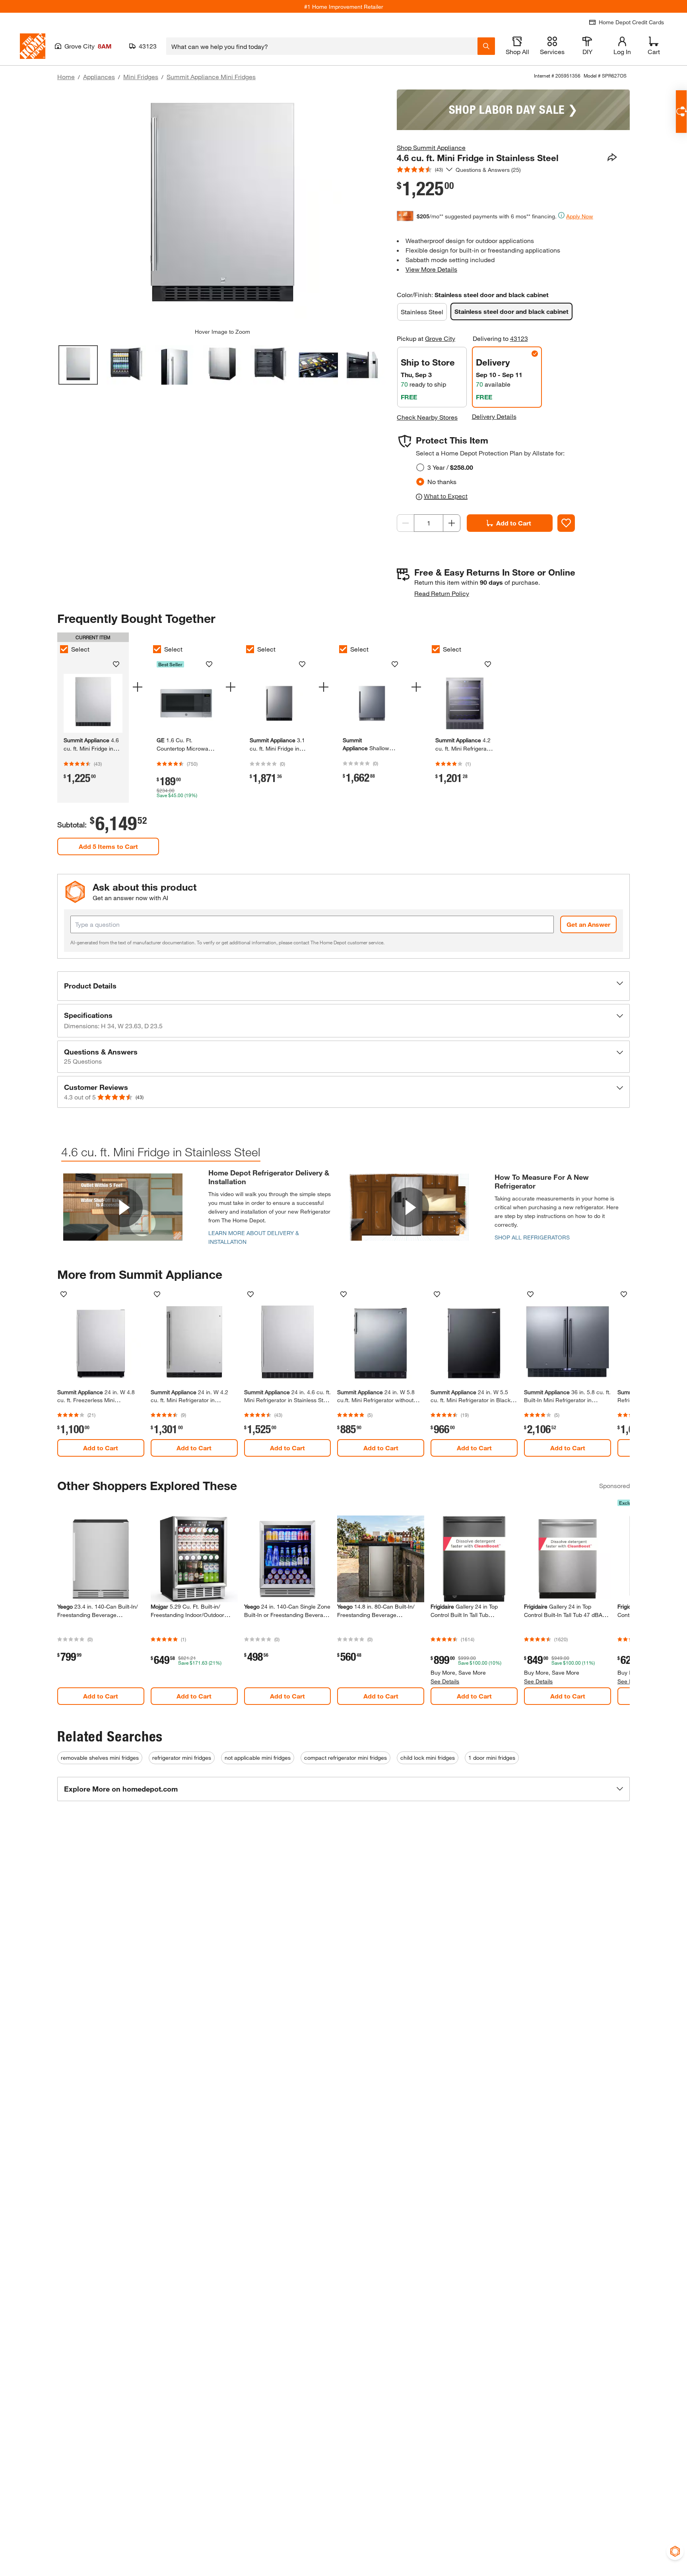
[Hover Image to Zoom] (222, 209)
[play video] (123, 1207)
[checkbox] (64, 649)
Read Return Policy (442, 593)
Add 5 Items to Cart (108, 846)
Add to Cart (514, 523)
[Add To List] (566, 523)
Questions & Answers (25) (488, 170)
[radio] (420, 467)
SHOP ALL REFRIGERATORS (532, 1237)
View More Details (431, 269)
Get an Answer (588, 924)
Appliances (99, 77)
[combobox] (322, 46)
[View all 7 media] (366, 365)
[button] (343, 986)
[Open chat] (681, 112)
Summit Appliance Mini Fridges (211, 77)
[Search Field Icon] (486, 46)
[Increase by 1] (452, 523)
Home (66, 77)
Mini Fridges (141, 77)
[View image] (78, 365)
